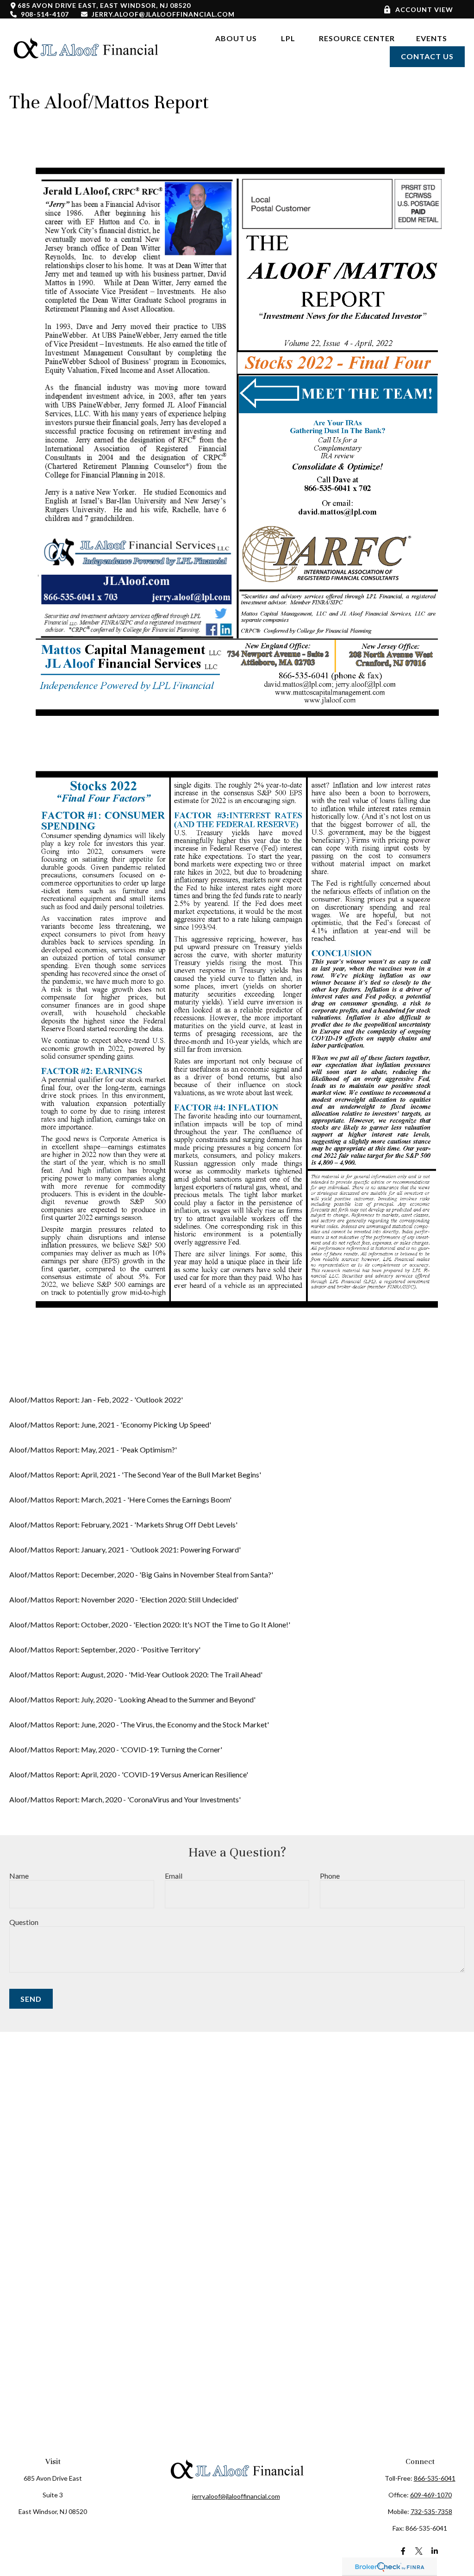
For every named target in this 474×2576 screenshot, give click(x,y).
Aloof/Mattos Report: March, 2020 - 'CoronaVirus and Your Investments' (125, 1799)
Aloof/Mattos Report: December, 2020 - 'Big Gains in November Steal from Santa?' (141, 1574)
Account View (424, 9)
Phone (330, 1876)
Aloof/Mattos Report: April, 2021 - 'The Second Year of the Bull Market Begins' (135, 1474)
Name (19, 1876)
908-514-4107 (45, 14)
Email (174, 1876)
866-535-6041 (435, 2478)
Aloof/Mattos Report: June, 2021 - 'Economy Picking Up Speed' (110, 1425)
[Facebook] (403, 2551)
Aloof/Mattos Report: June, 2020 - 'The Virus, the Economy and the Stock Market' (139, 1724)
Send (31, 1999)
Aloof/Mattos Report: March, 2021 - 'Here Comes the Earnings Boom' (120, 1499)
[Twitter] (419, 2551)
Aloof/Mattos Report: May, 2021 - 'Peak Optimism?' (93, 1449)
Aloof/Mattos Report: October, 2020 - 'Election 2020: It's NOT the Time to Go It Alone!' (150, 1624)
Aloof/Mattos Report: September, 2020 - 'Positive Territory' (105, 1649)
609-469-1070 (431, 2495)
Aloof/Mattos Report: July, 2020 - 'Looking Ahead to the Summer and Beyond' (132, 1699)
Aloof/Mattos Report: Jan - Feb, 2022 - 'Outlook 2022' (96, 1400)
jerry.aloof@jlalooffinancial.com (163, 14)
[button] (236, 38)
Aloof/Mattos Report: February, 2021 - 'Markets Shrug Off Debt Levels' (123, 1524)
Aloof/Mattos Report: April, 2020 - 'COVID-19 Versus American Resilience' (129, 1774)
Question (24, 1922)
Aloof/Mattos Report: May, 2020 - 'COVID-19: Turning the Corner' (116, 1749)
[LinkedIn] (435, 2551)
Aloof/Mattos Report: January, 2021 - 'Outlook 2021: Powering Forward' (125, 1549)
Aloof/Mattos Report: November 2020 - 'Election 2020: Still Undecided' (124, 1599)
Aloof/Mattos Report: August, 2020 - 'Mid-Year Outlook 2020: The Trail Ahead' (136, 1674)
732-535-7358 (431, 2511)
